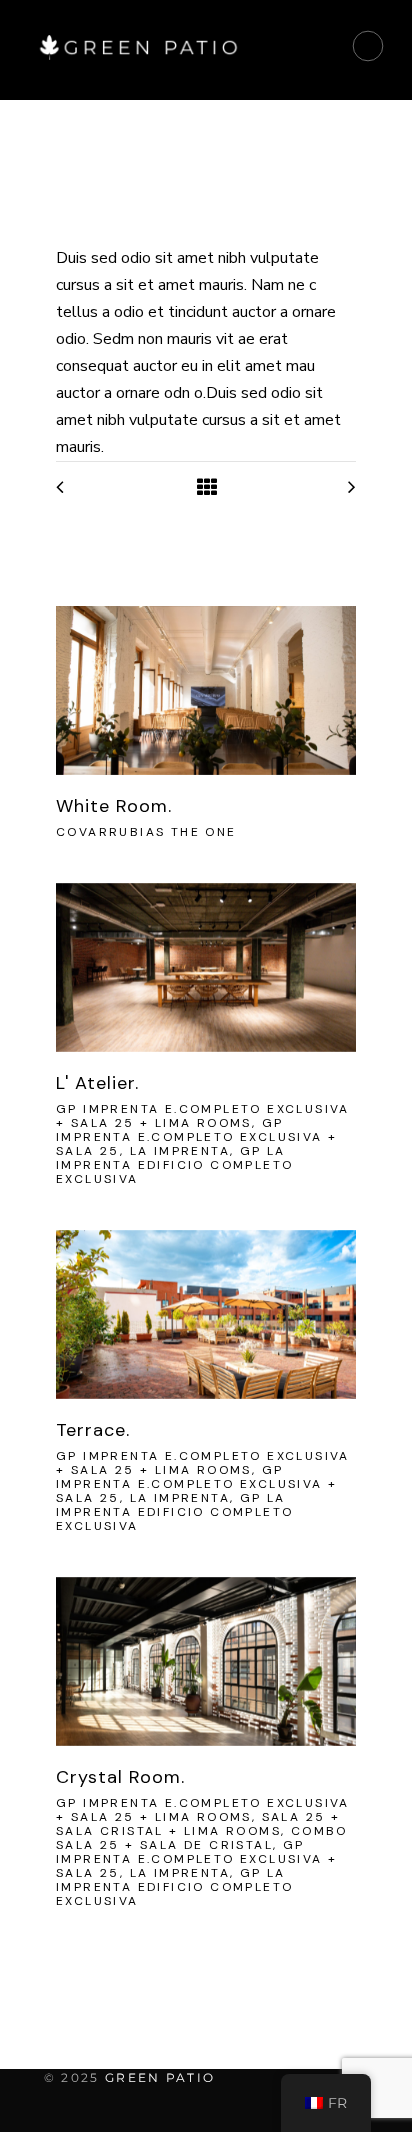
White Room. (114, 806)
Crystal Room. (120, 1777)
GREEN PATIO (160, 2077)
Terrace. (93, 1430)
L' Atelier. (97, 1083)
